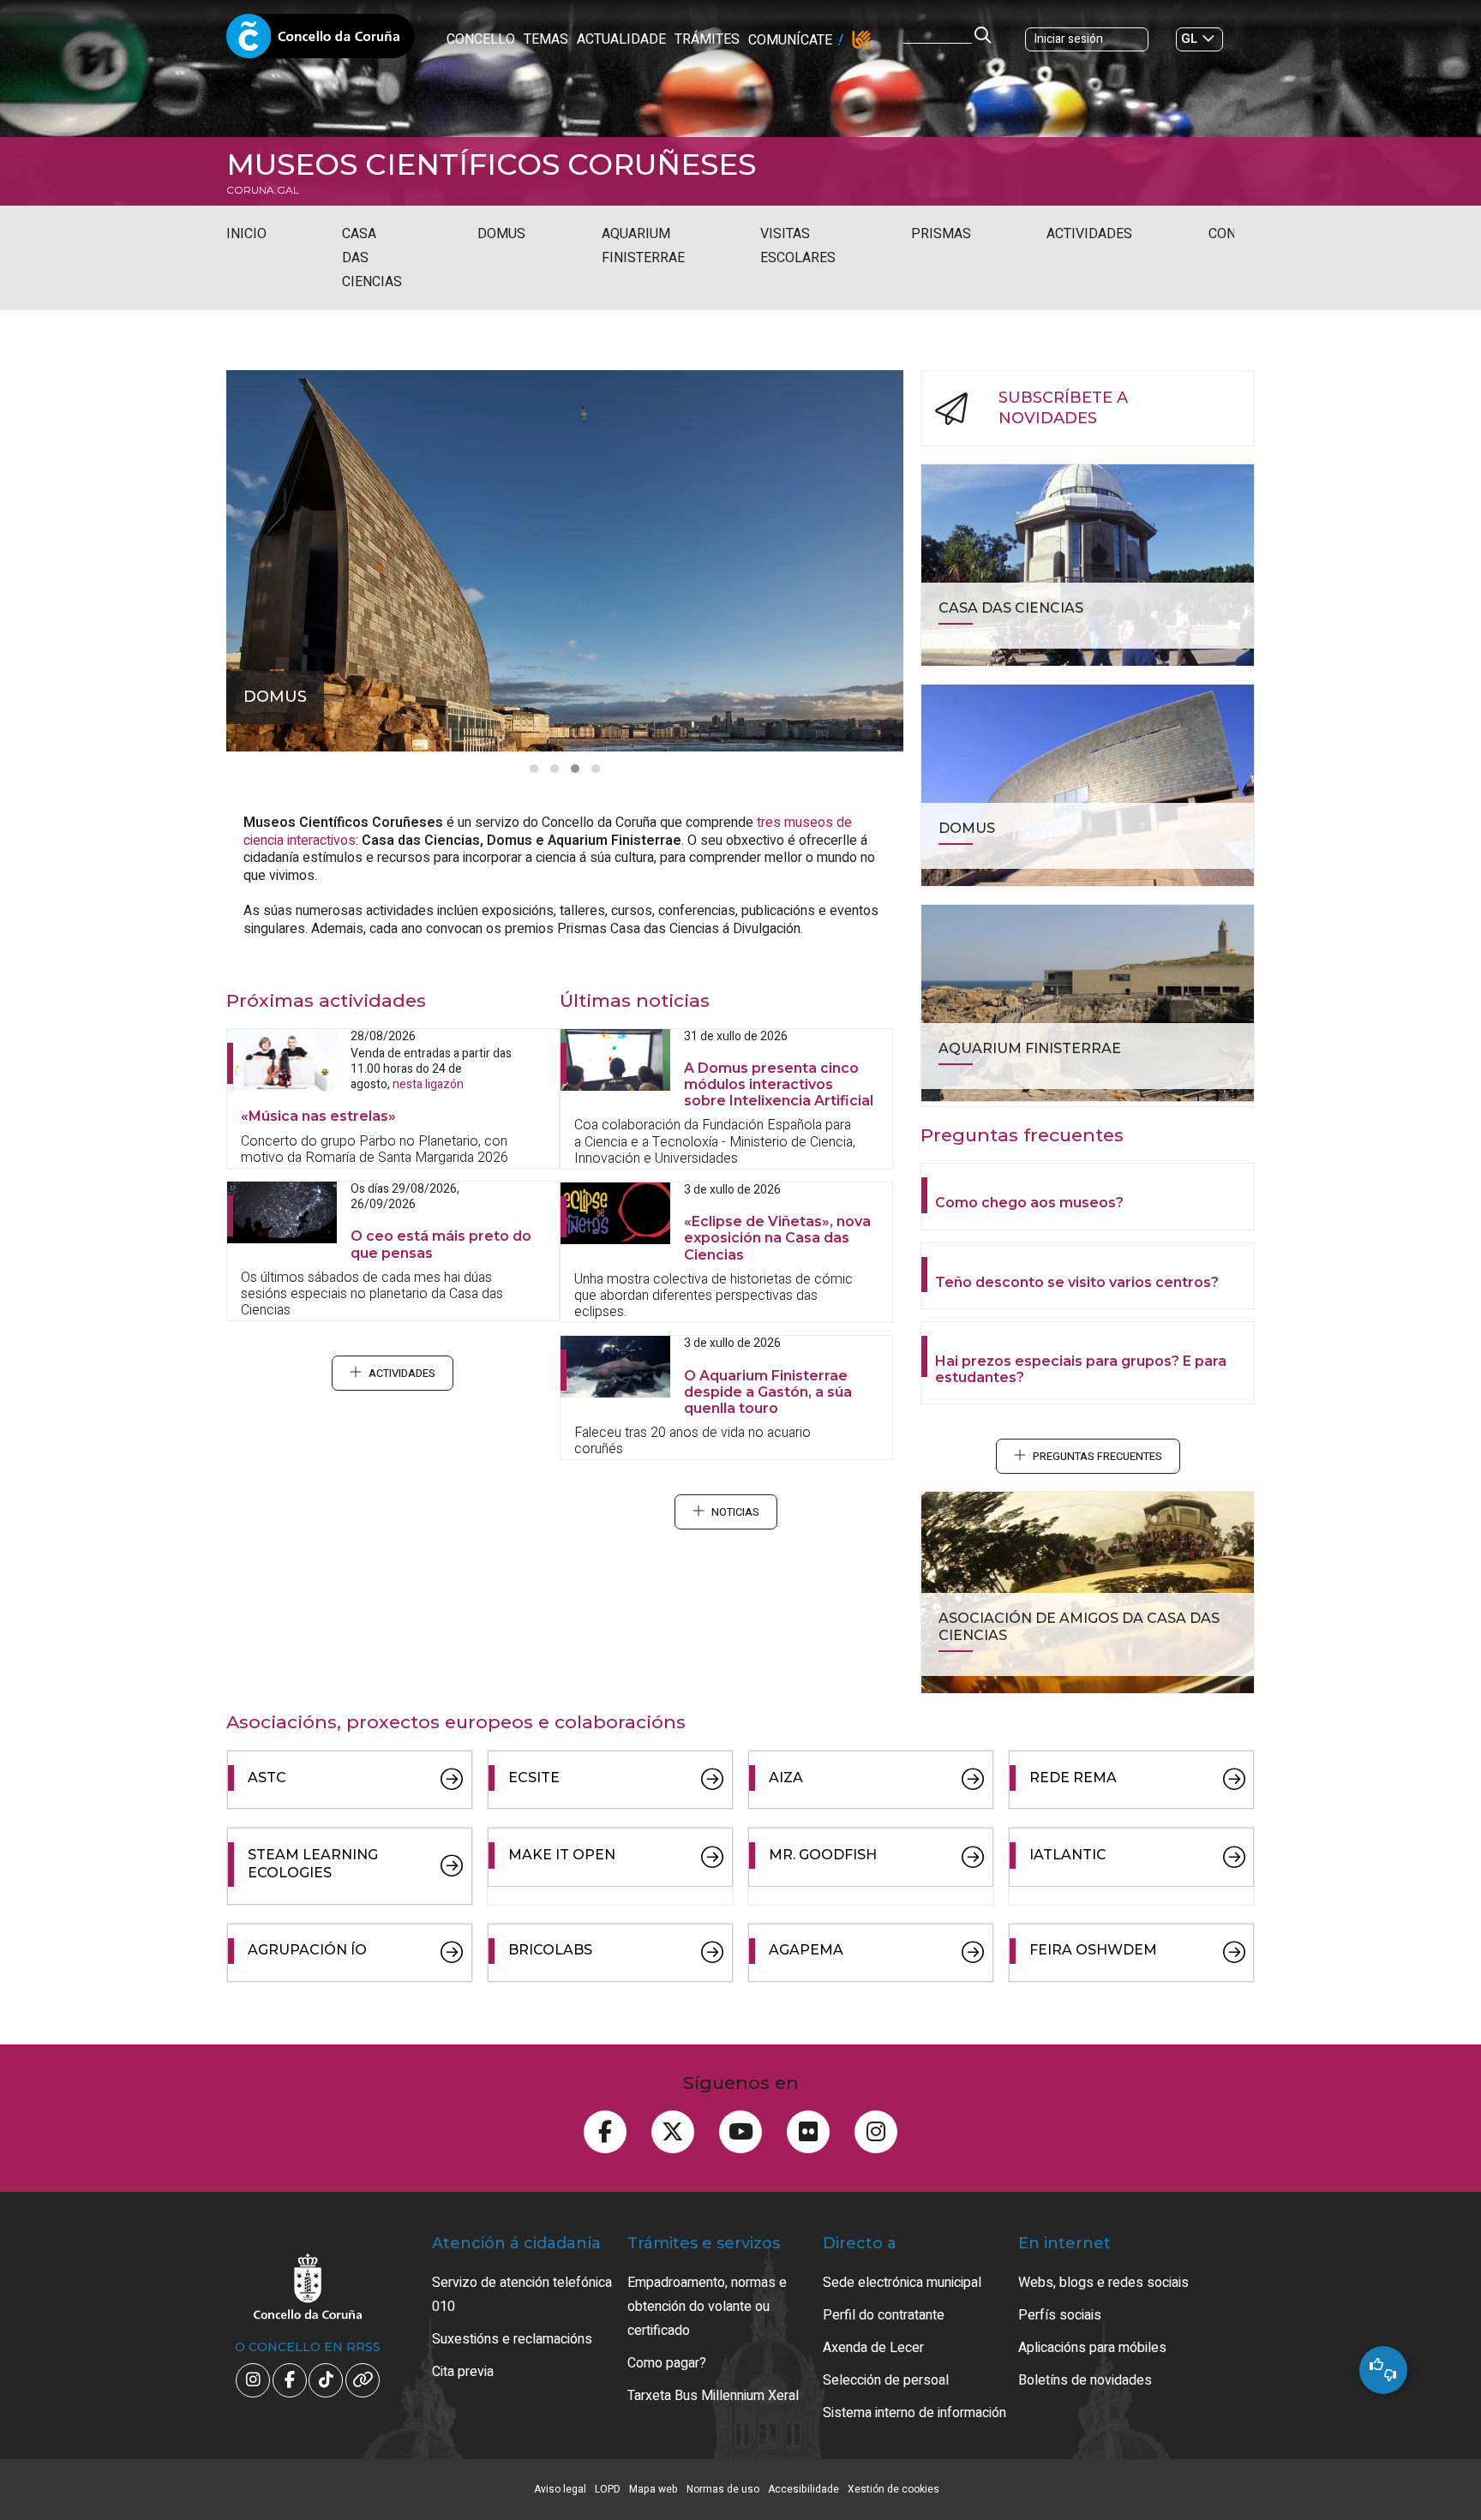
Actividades (1089, 234)
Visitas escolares (798, 246)
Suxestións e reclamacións (512, 2339)
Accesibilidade (803, 2489)
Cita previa (463, 2372)
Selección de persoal (886, 2380)
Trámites (707, 39)
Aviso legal (560, 2489)
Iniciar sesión (1069, 39)
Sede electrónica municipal (902, 2283)
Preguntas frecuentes (1097, 1457)
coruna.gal (263, 190)
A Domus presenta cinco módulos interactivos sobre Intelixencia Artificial (779, 1084)
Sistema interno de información (914, 2413)
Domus (501, 234)
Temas (546, 39)
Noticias (735, 1512)
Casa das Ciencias (372, 258)
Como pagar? (667, 2363)
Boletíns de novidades (1085, 2380)
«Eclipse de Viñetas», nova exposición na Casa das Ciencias (777, 1238)
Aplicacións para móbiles (1092, 2348)
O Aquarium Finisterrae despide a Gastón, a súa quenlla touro (768, 1392)
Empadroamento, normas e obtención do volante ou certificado (707, 2307)
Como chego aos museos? (1029, 1203)
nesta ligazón (428, 1084)
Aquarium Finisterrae (643, 246)
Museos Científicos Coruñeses (491, 165)
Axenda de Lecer (873, 2348)
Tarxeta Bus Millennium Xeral (713, 2396)
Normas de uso (723, 2489)
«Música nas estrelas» (318, 1116)
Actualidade (621, 39)
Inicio (246, 234)
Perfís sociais (1060, 2315)
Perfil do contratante (884, 2315)
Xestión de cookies (893, 2489)
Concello (481, 39)
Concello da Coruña (321, 41)
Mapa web (654, 2489)
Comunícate (790, 40)
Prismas (941, 234)
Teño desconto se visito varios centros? (1077, 1282)
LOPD (608, 2489)
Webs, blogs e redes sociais (1103, 2283)
